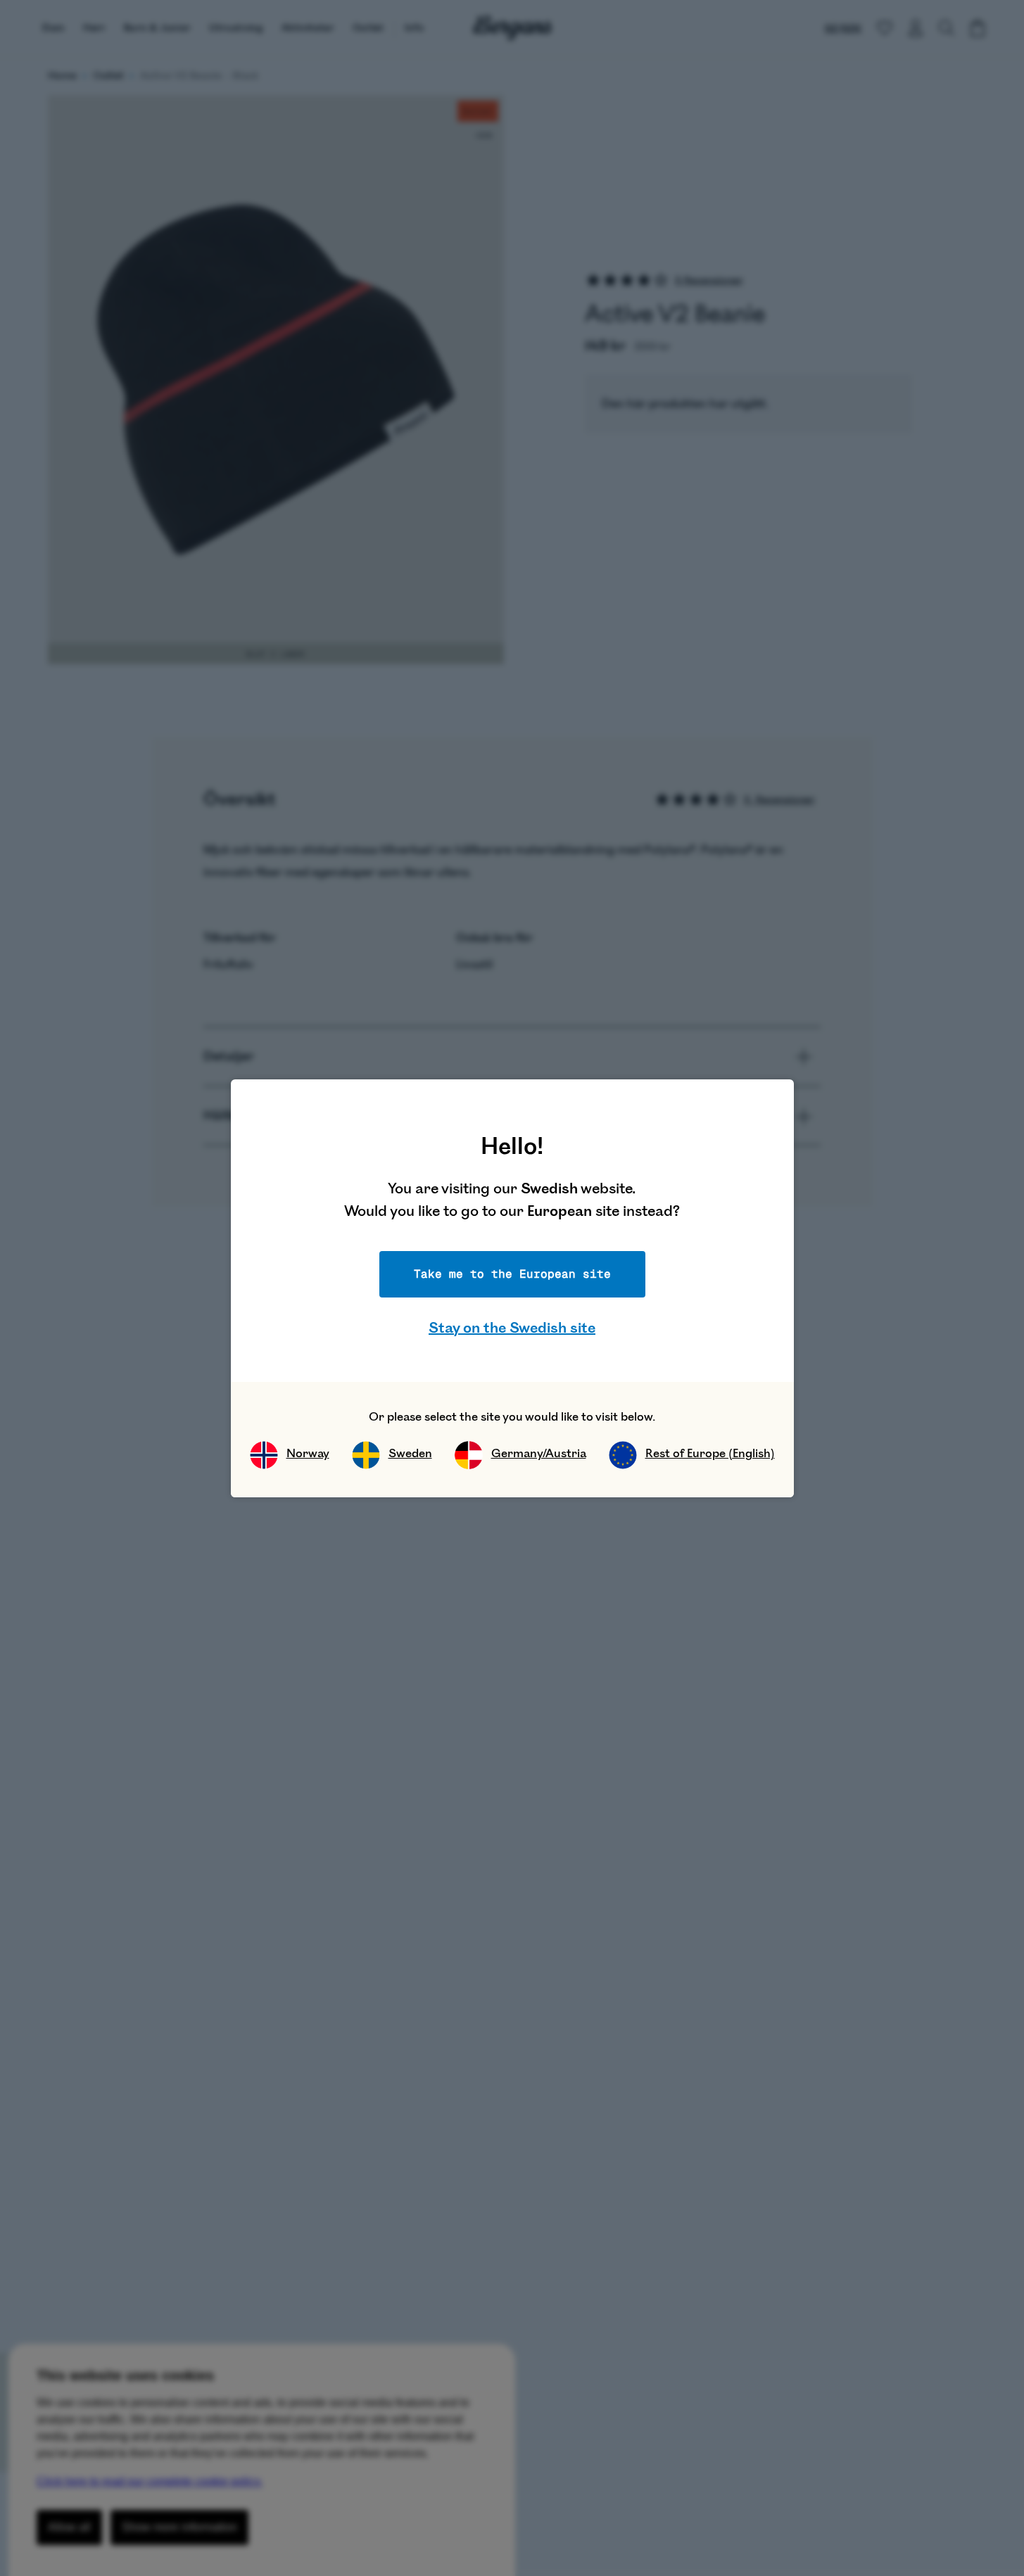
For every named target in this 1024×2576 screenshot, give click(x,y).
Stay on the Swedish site (512, 1328)
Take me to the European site (512, 1274)
